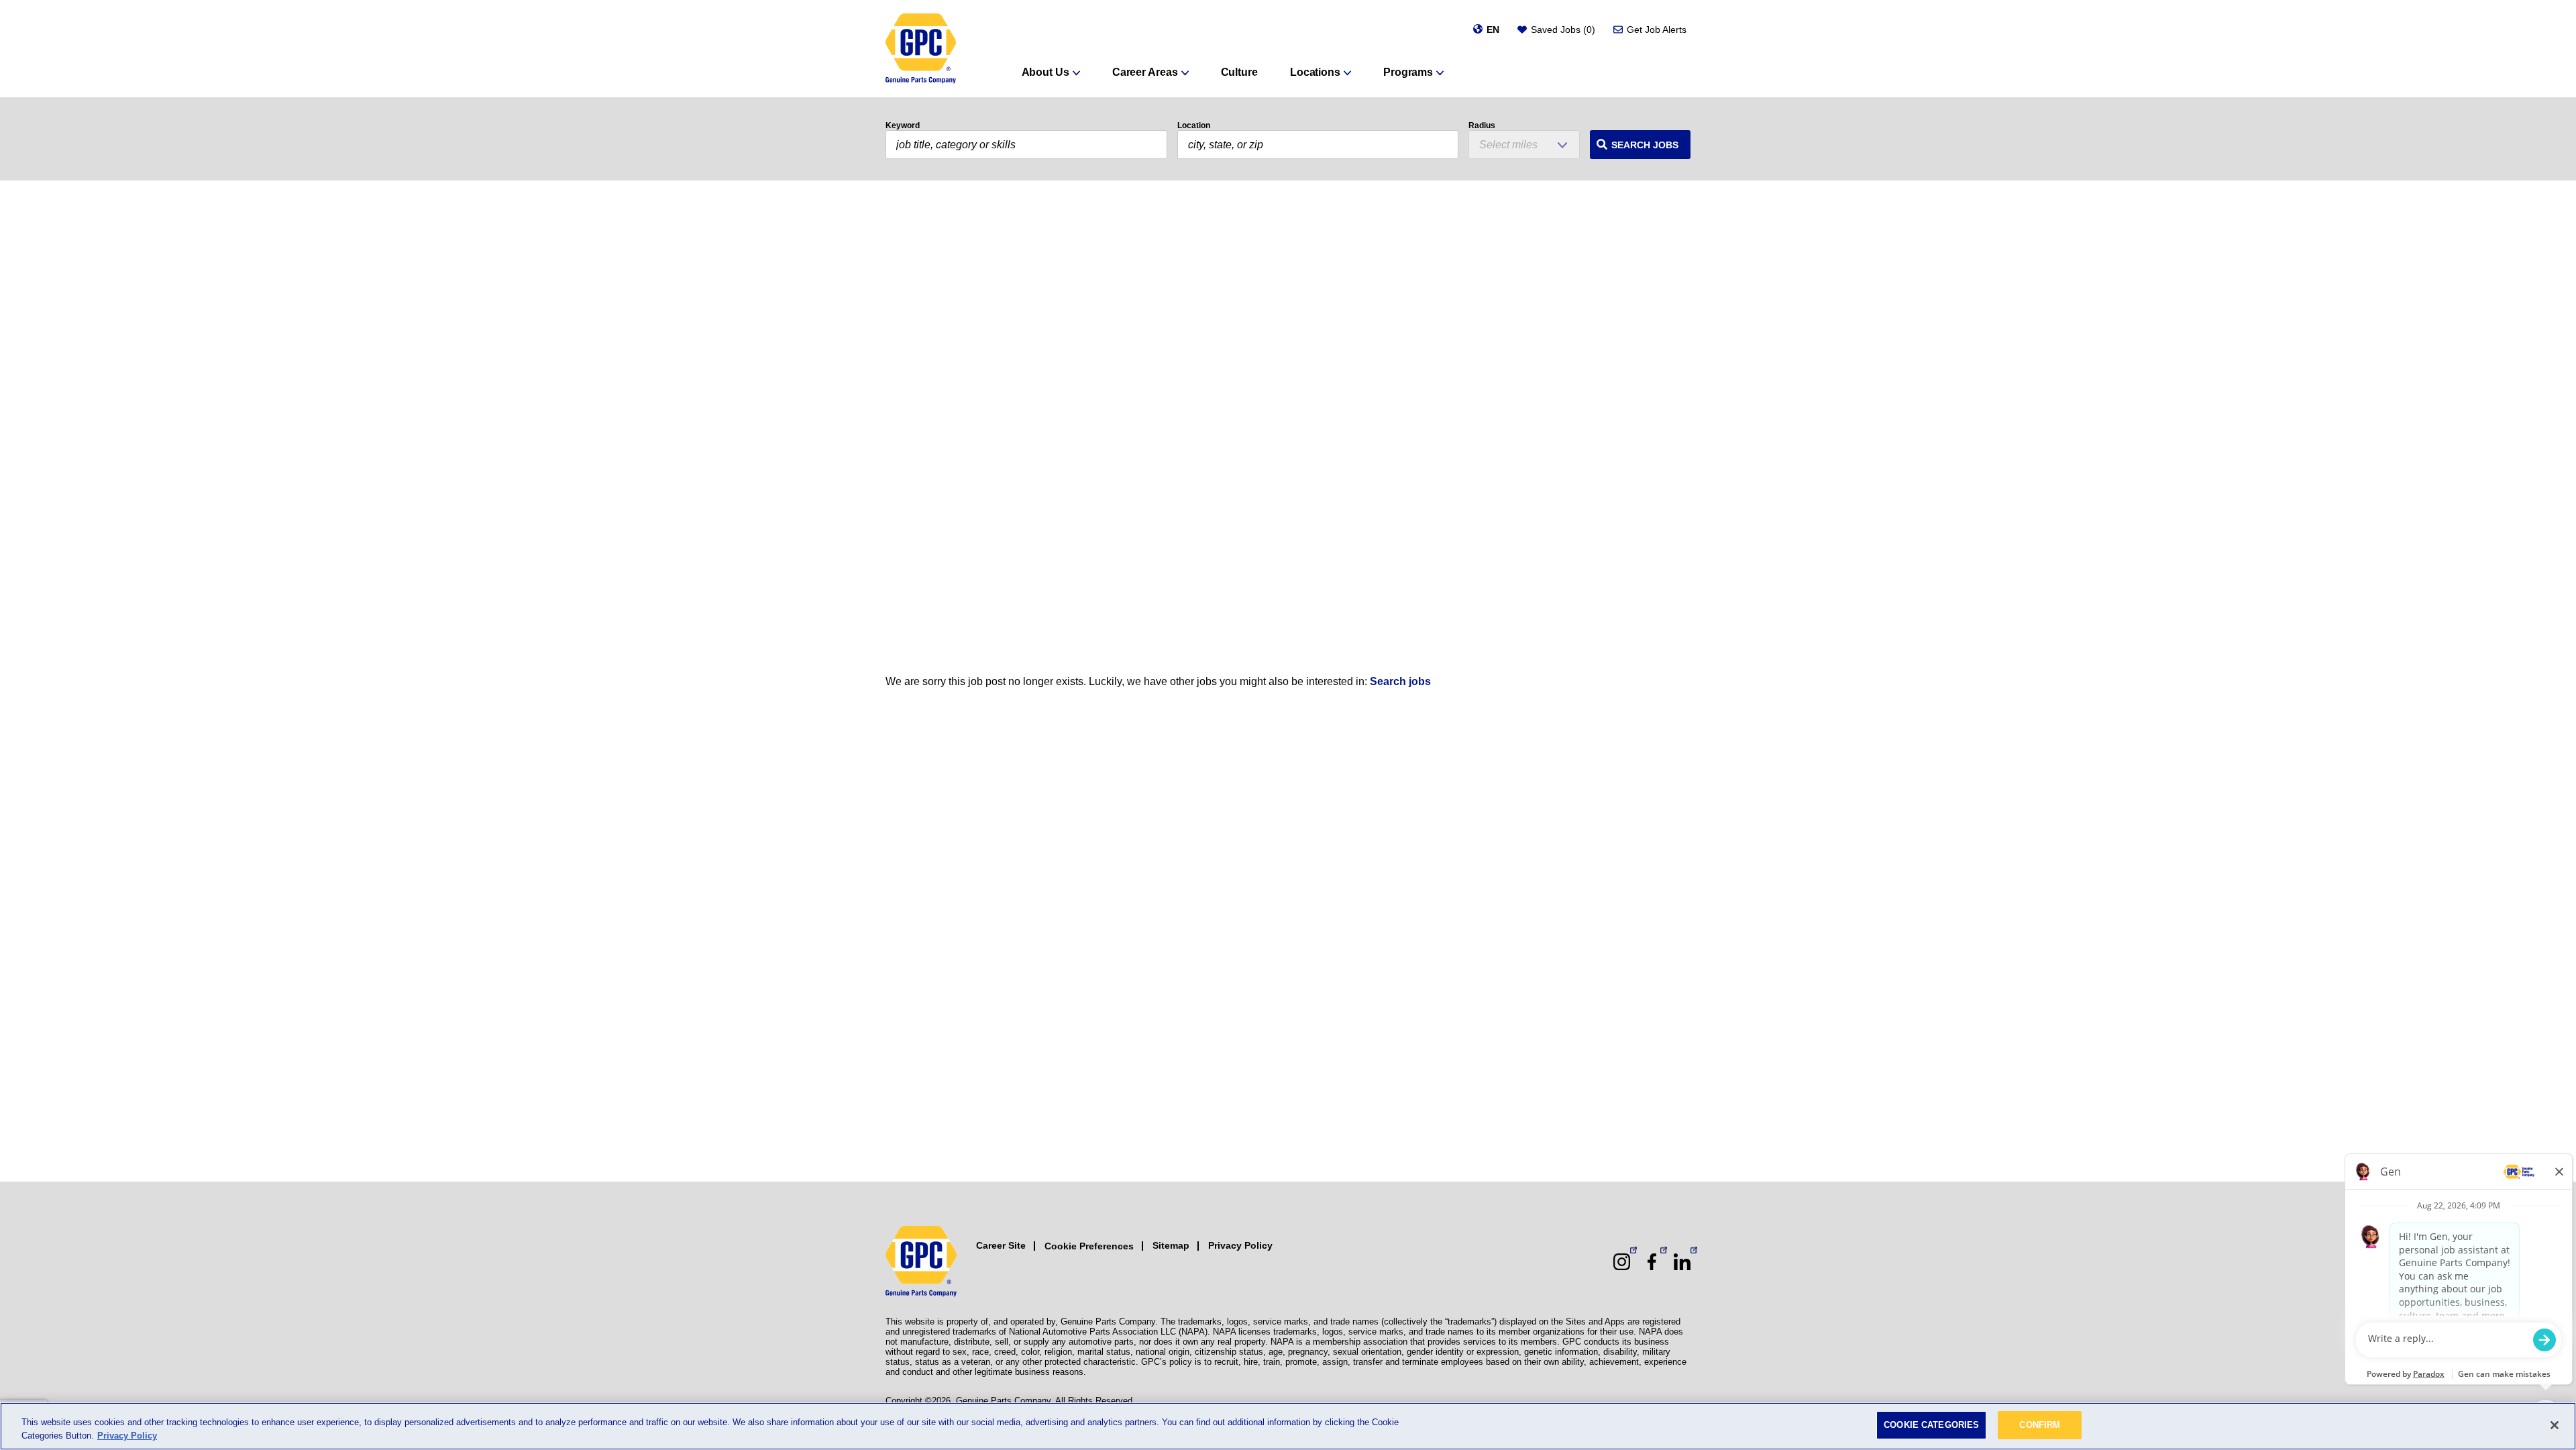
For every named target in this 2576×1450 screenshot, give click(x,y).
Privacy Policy (1240, 1245)
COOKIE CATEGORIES (1931, 1425)
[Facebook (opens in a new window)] (1652, 1262)
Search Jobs (1645, 145)
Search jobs (1400, 681)
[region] (1288, 1426)
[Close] (2555, 1425)
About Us (1045, 72)
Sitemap (1171, 1245)
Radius (1482, 125)
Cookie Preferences (1089, 1246)
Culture (1239, 72)
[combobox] (1318, 145)
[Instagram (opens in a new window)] (1622, 1262)
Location (1194, 125)
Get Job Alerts (1657, 30)
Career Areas (1145, 72)
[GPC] (921, 49)
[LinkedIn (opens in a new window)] (1682, 1262)
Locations (1315, 72)
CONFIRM (2040, 1425)
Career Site (1001, 1245)
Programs (1408, 72)
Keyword (903, 125)
